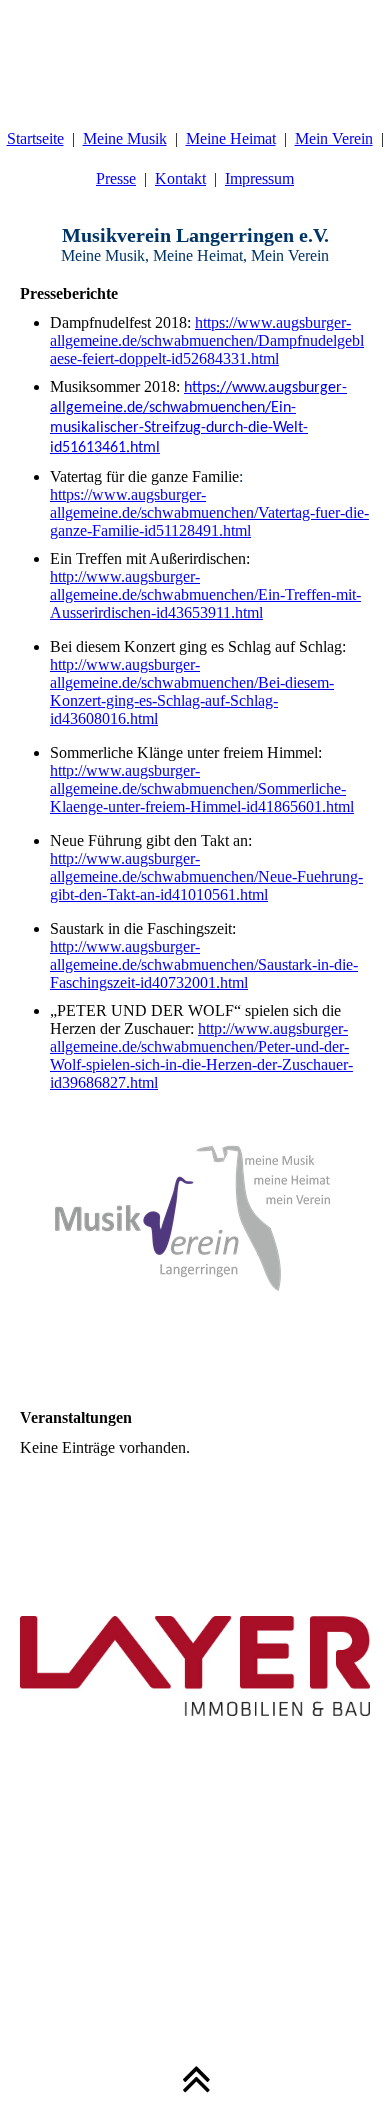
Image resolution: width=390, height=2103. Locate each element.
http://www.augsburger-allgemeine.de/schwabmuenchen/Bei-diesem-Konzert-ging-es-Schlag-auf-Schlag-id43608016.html (192, 691)
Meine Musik (125, 138)
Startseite (35, 138)
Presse (116, 178)
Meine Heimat (231, 138)
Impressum (259, 178)
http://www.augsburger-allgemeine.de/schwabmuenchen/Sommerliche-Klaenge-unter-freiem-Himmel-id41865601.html (202, 788)
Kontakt (180, 178)
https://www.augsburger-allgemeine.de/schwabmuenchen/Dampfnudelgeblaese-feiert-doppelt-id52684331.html (207, 340)
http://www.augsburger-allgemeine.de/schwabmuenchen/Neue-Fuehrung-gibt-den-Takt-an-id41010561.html (206, 876)
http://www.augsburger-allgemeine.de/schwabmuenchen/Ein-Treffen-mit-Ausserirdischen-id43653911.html (205, 594)
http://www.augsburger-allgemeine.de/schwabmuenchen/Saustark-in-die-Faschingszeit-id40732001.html (204, 964)
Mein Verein (334, 138)
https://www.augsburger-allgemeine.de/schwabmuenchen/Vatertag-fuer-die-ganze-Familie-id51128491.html (209, 512)
